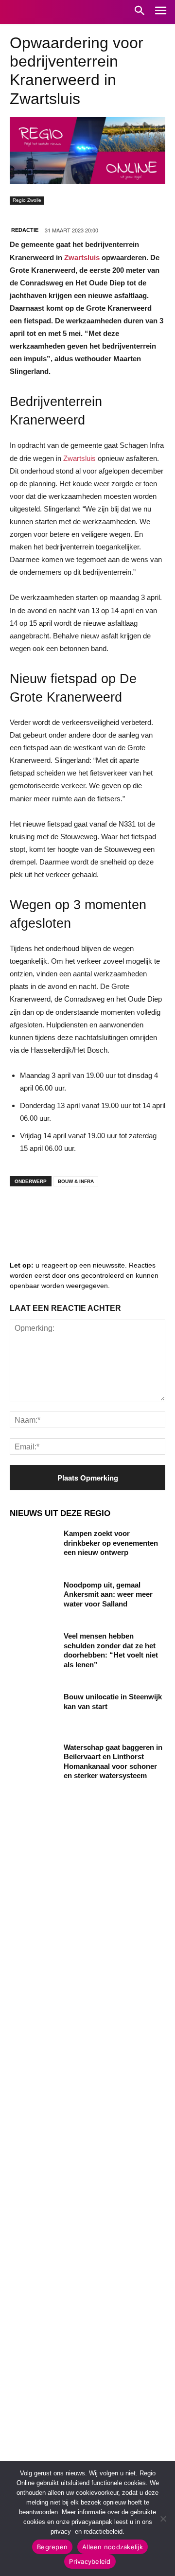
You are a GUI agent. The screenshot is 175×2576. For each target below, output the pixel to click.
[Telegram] (83, 1213)
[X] (112, 1213)
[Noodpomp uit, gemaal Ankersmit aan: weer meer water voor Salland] (33, 1597)
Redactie (25, 230)
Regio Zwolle (27, 200)
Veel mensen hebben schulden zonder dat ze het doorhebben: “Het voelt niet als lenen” (111, 1650)
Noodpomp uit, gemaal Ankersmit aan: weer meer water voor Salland (108, 1594)
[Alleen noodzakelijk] (163, 2519)
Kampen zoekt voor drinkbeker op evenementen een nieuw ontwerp (111, 1543)
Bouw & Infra (76, 1181)
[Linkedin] (53, 1213)
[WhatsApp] (141, 1213)
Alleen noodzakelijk (113, 2547)
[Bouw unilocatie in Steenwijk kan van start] (33, 1708)
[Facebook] (24, 1213)
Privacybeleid (90, 2561)
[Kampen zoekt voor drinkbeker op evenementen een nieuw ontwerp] (33, 1545)
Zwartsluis (82, 257)
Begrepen (52, 2547)
